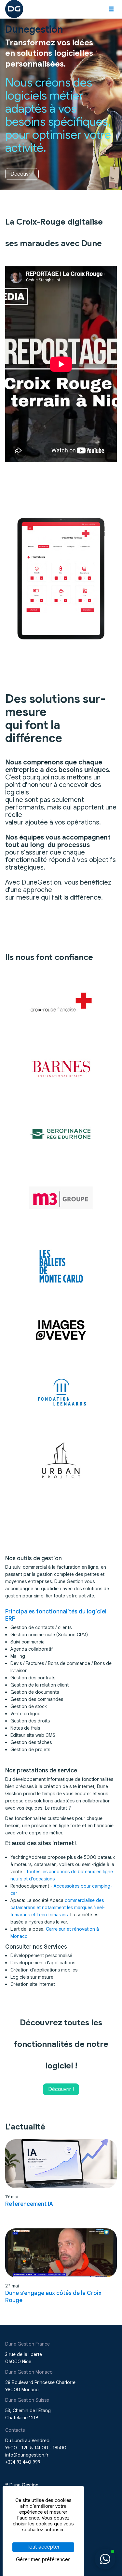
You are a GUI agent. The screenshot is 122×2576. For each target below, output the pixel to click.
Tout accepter (43, 2547)
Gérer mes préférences (43, 2560)
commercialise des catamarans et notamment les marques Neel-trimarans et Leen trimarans (58, 1908)
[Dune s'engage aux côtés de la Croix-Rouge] (61, 2253)
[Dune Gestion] (14, 8)
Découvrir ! (61, 2089)
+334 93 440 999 (23, 2462)
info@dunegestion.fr (27, 2455)
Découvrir (22, 174)
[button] (111, 9)
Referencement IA (29, 2204)
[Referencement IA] (61, 2164)
